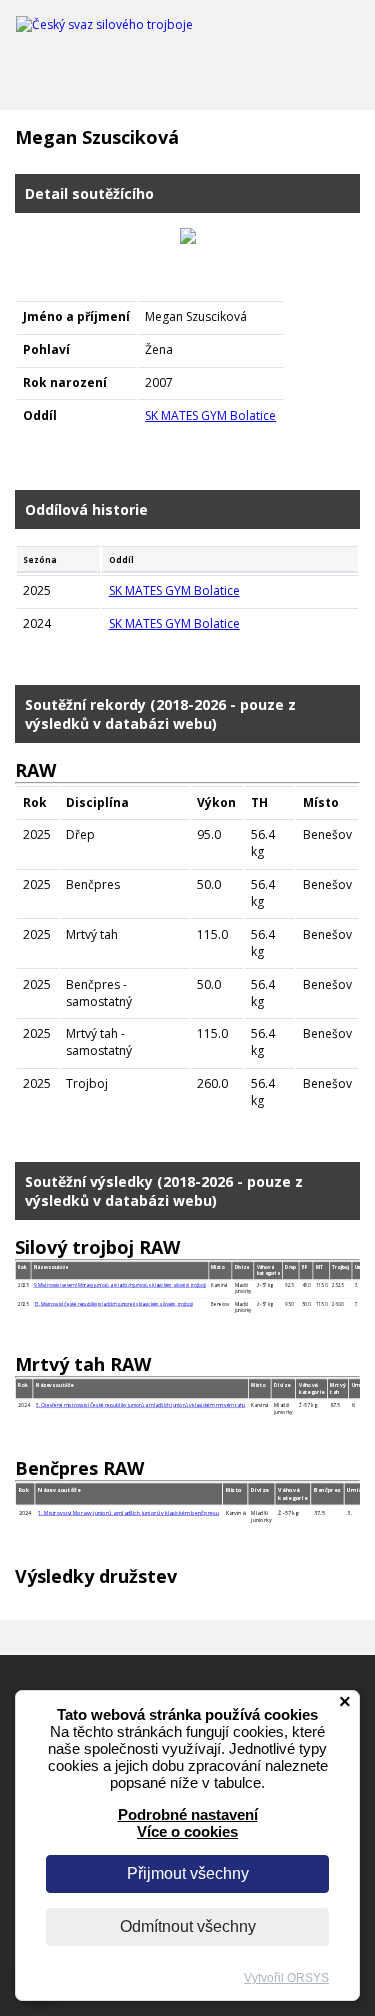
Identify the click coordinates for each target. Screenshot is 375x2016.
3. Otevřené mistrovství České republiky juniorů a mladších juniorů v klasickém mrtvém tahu (140, 1405)
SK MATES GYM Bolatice (210, 415)
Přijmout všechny (188, 1873)
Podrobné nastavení (188, 1814)
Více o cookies (187, 1831)
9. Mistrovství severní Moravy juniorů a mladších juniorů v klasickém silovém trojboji (120, 1286)
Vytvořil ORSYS (286, 1978)
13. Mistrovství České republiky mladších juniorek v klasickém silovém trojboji (113, 1304)
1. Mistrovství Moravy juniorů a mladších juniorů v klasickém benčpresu (128, 1512)
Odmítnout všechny (188, 1926)
